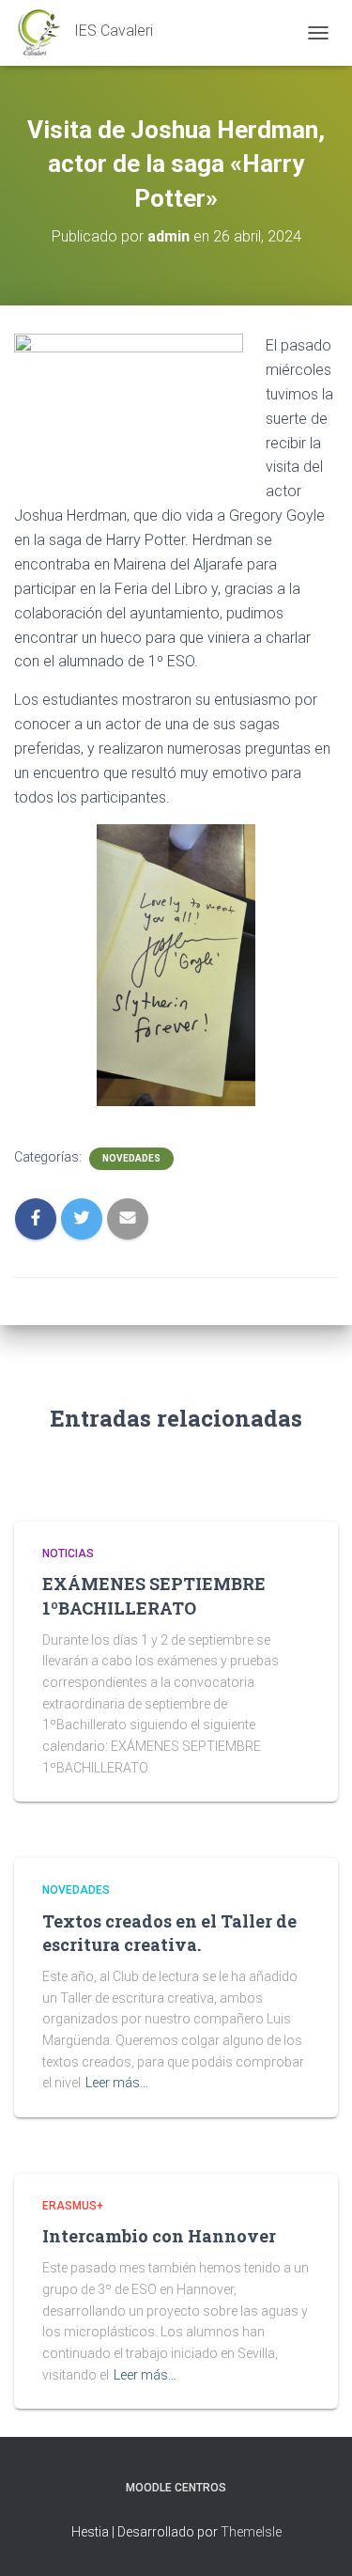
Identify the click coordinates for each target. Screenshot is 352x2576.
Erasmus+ (73, 2206)
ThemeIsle (251, 2532)
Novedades (131, 1158)
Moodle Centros (176, 2488)
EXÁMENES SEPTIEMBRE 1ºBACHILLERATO (154, 1595)
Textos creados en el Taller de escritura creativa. (169, 1933)
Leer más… (117, 2083)
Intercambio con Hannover (159, 2236)
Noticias (68, 1553)
